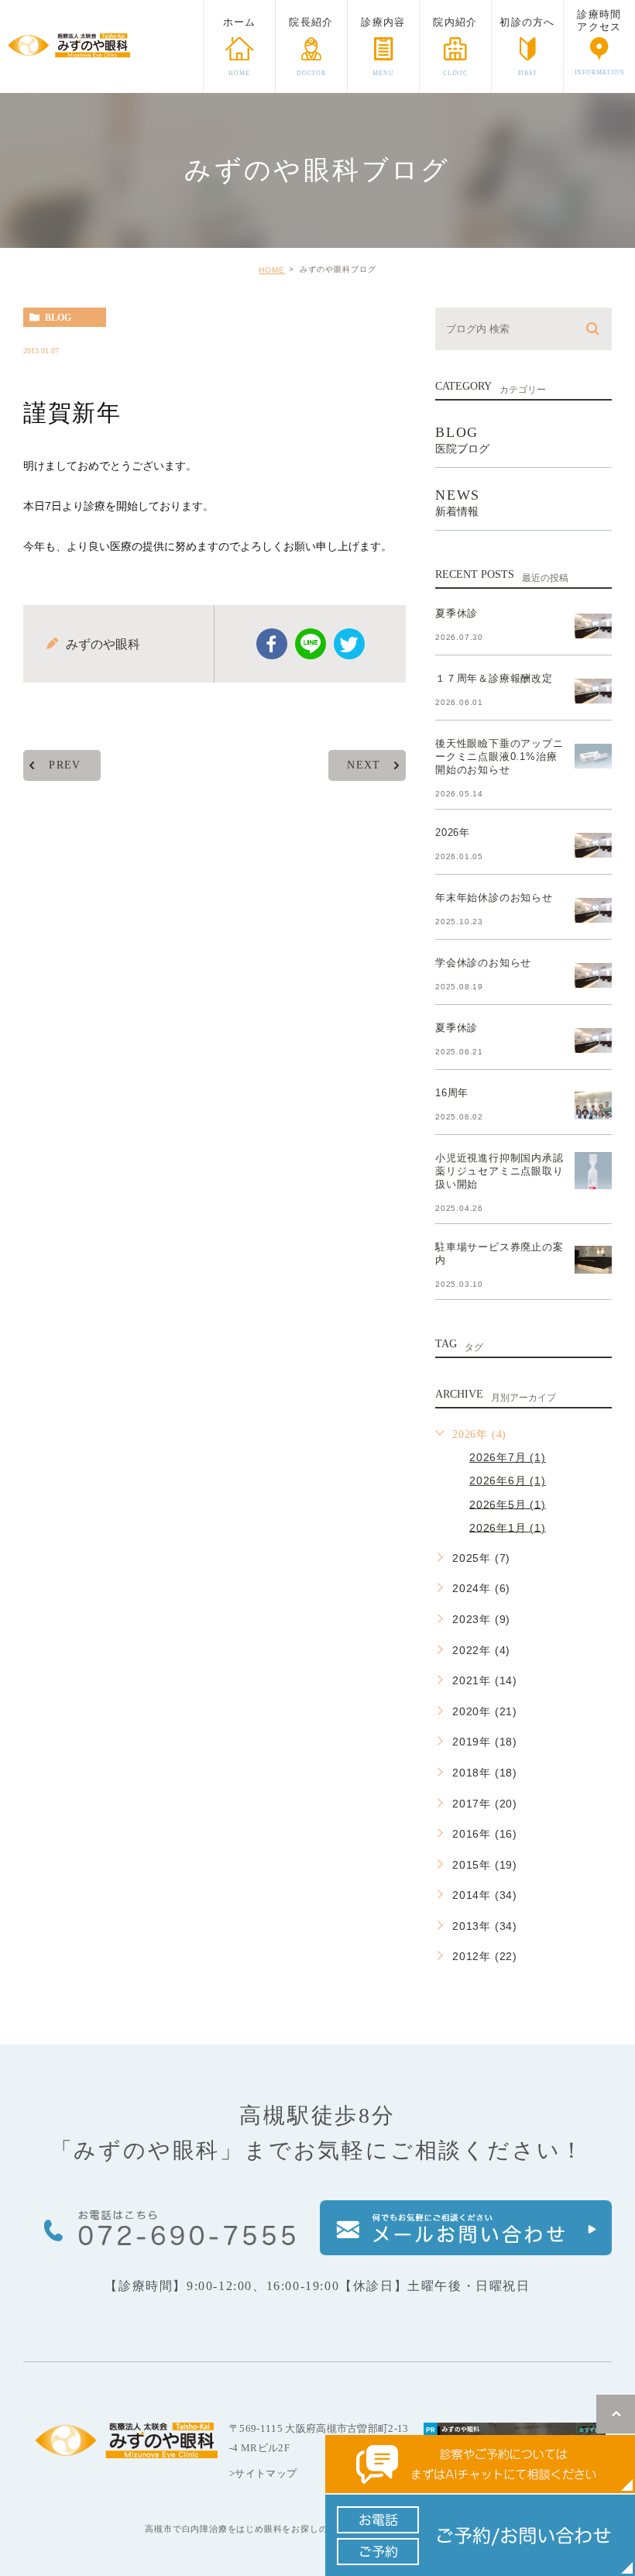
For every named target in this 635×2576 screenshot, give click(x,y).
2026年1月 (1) (508, 1527)
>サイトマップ (263, 2473)
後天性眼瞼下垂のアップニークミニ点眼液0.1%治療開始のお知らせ (499, 757)
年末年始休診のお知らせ (494, 898)
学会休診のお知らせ (483, 963)
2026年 (453, 832)
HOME (272, 270)
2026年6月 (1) (508, 1481)
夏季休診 (457, 613)
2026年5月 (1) (508, 1504)
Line (311, 644)
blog (58, 318)
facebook (272, 644)
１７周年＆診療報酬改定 (494, 678)
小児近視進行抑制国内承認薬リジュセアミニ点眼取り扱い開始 (499, 1171)
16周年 (452, 1093)
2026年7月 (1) (508, 1457)
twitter (349, 644)
